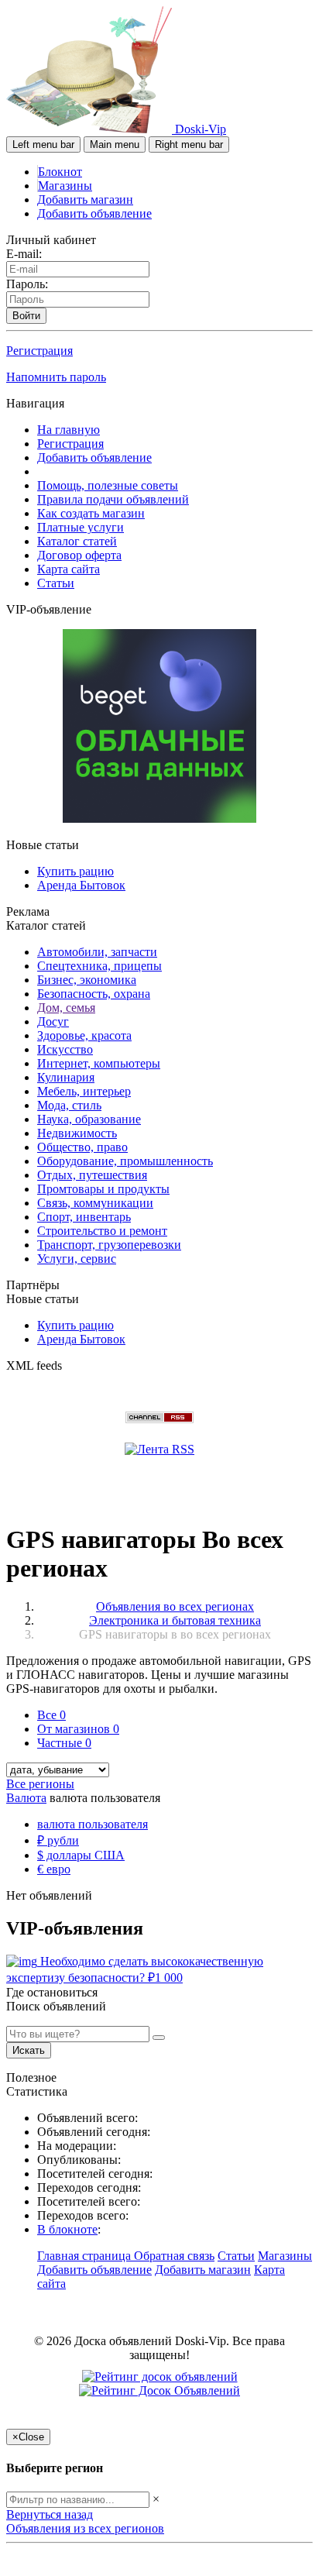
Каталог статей (77, 541)
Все (51, 1715)
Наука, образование (89, 1119)
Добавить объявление (94, 213)
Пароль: (27, 284)
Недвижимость (77, 1133)
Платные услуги (81, 527)
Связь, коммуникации (95, 1203)
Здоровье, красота (84, 1035)
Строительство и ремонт (102, 1231)
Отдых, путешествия (92, 1175)
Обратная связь (174, 2256)
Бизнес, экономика (87, 980)
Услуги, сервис (77, 1259)
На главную (69, 430)
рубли (58, 1840)
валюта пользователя (93, 1824)
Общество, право (82, 1147)
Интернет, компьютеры (99, 1063)
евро (54, 1869)
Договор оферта (79, 555)
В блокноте (67, 2229)
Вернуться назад (50, 2514)
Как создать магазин (91, 513)
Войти (26, 316)
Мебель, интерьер (84, 1091)
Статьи (56, 583)
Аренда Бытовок (81, 885)
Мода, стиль (69, 1105)
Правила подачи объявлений (113, 499)
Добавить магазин (85, 199)
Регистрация (39, 351)
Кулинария (66, 1077)
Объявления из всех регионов (85, 2528)
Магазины (65, 186)
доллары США (81, 1855)
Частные (64, 1743)
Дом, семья (66, 1008)
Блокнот (60, 172)
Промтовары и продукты (103, 1189)
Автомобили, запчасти (97, 952)
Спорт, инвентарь (84, 1217)
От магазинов (78, 1729)
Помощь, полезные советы (108, 485)
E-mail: (24, 254)
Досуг (53, 1021)
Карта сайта (69, 569)
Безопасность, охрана (94, 994)
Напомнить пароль (56, 377)
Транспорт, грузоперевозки (109, 1245)
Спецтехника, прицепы (99, 966)
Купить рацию (75, 871)
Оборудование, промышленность (125, 1161)
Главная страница (86, 2256)
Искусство (65, 1049)
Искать (29, 2050)
